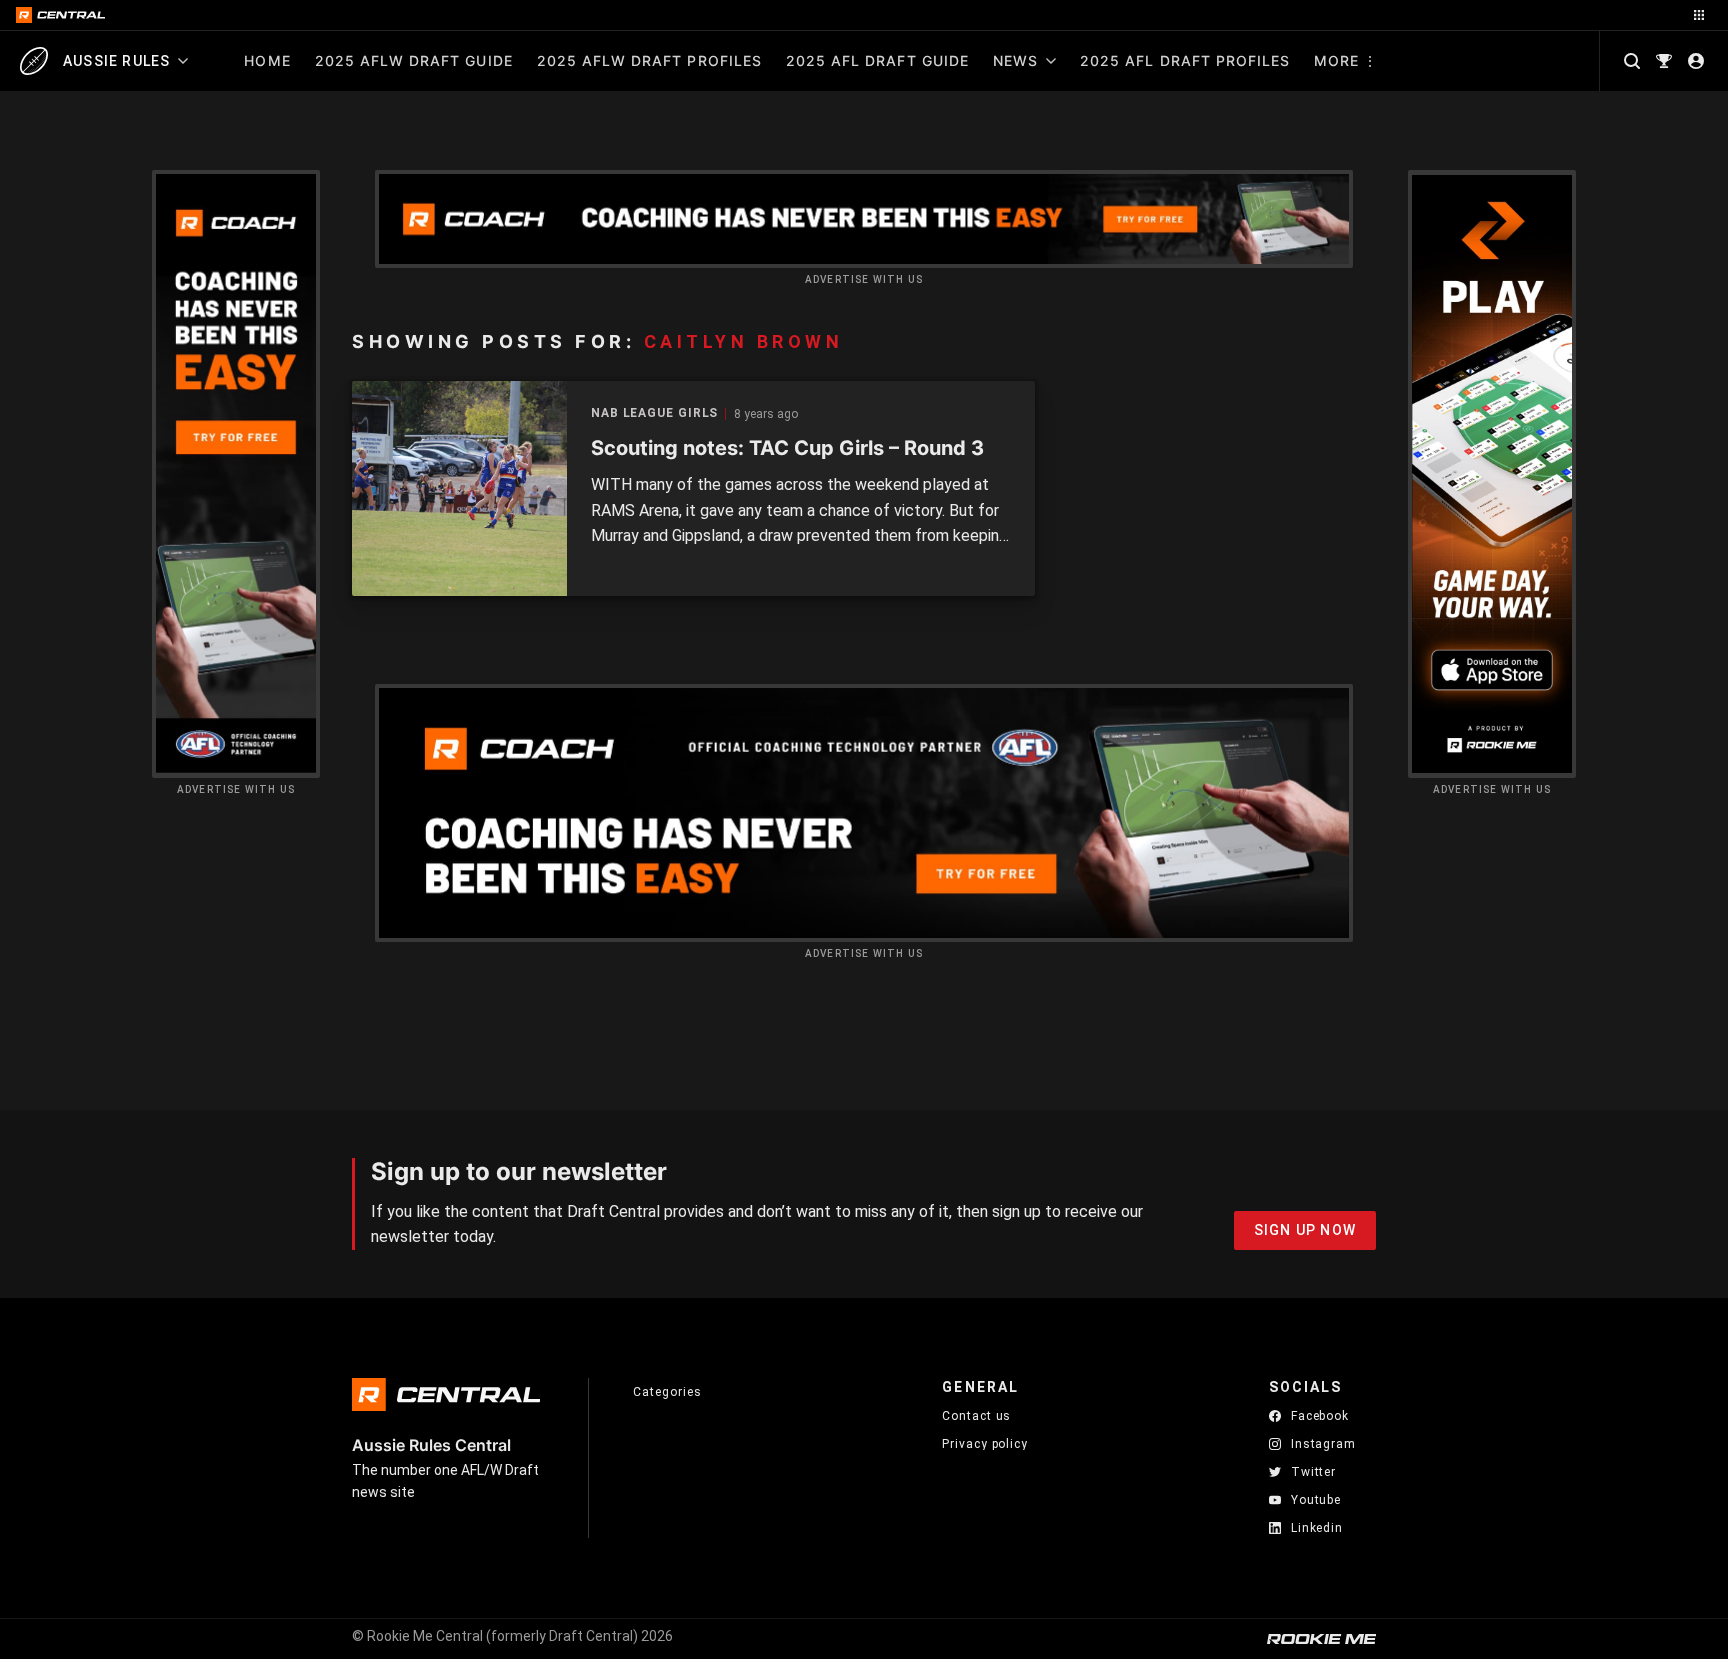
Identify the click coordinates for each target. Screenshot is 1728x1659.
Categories (667, 1392)
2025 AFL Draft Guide (877, 60)
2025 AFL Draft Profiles (1185, 60)
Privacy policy (985, 1443)
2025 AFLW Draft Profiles (649, 60)
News (1015, 60)
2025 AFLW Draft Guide (414, 60)
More (1336, 60)
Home (267, 60)
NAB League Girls (654, 413)
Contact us (976, 1416)
